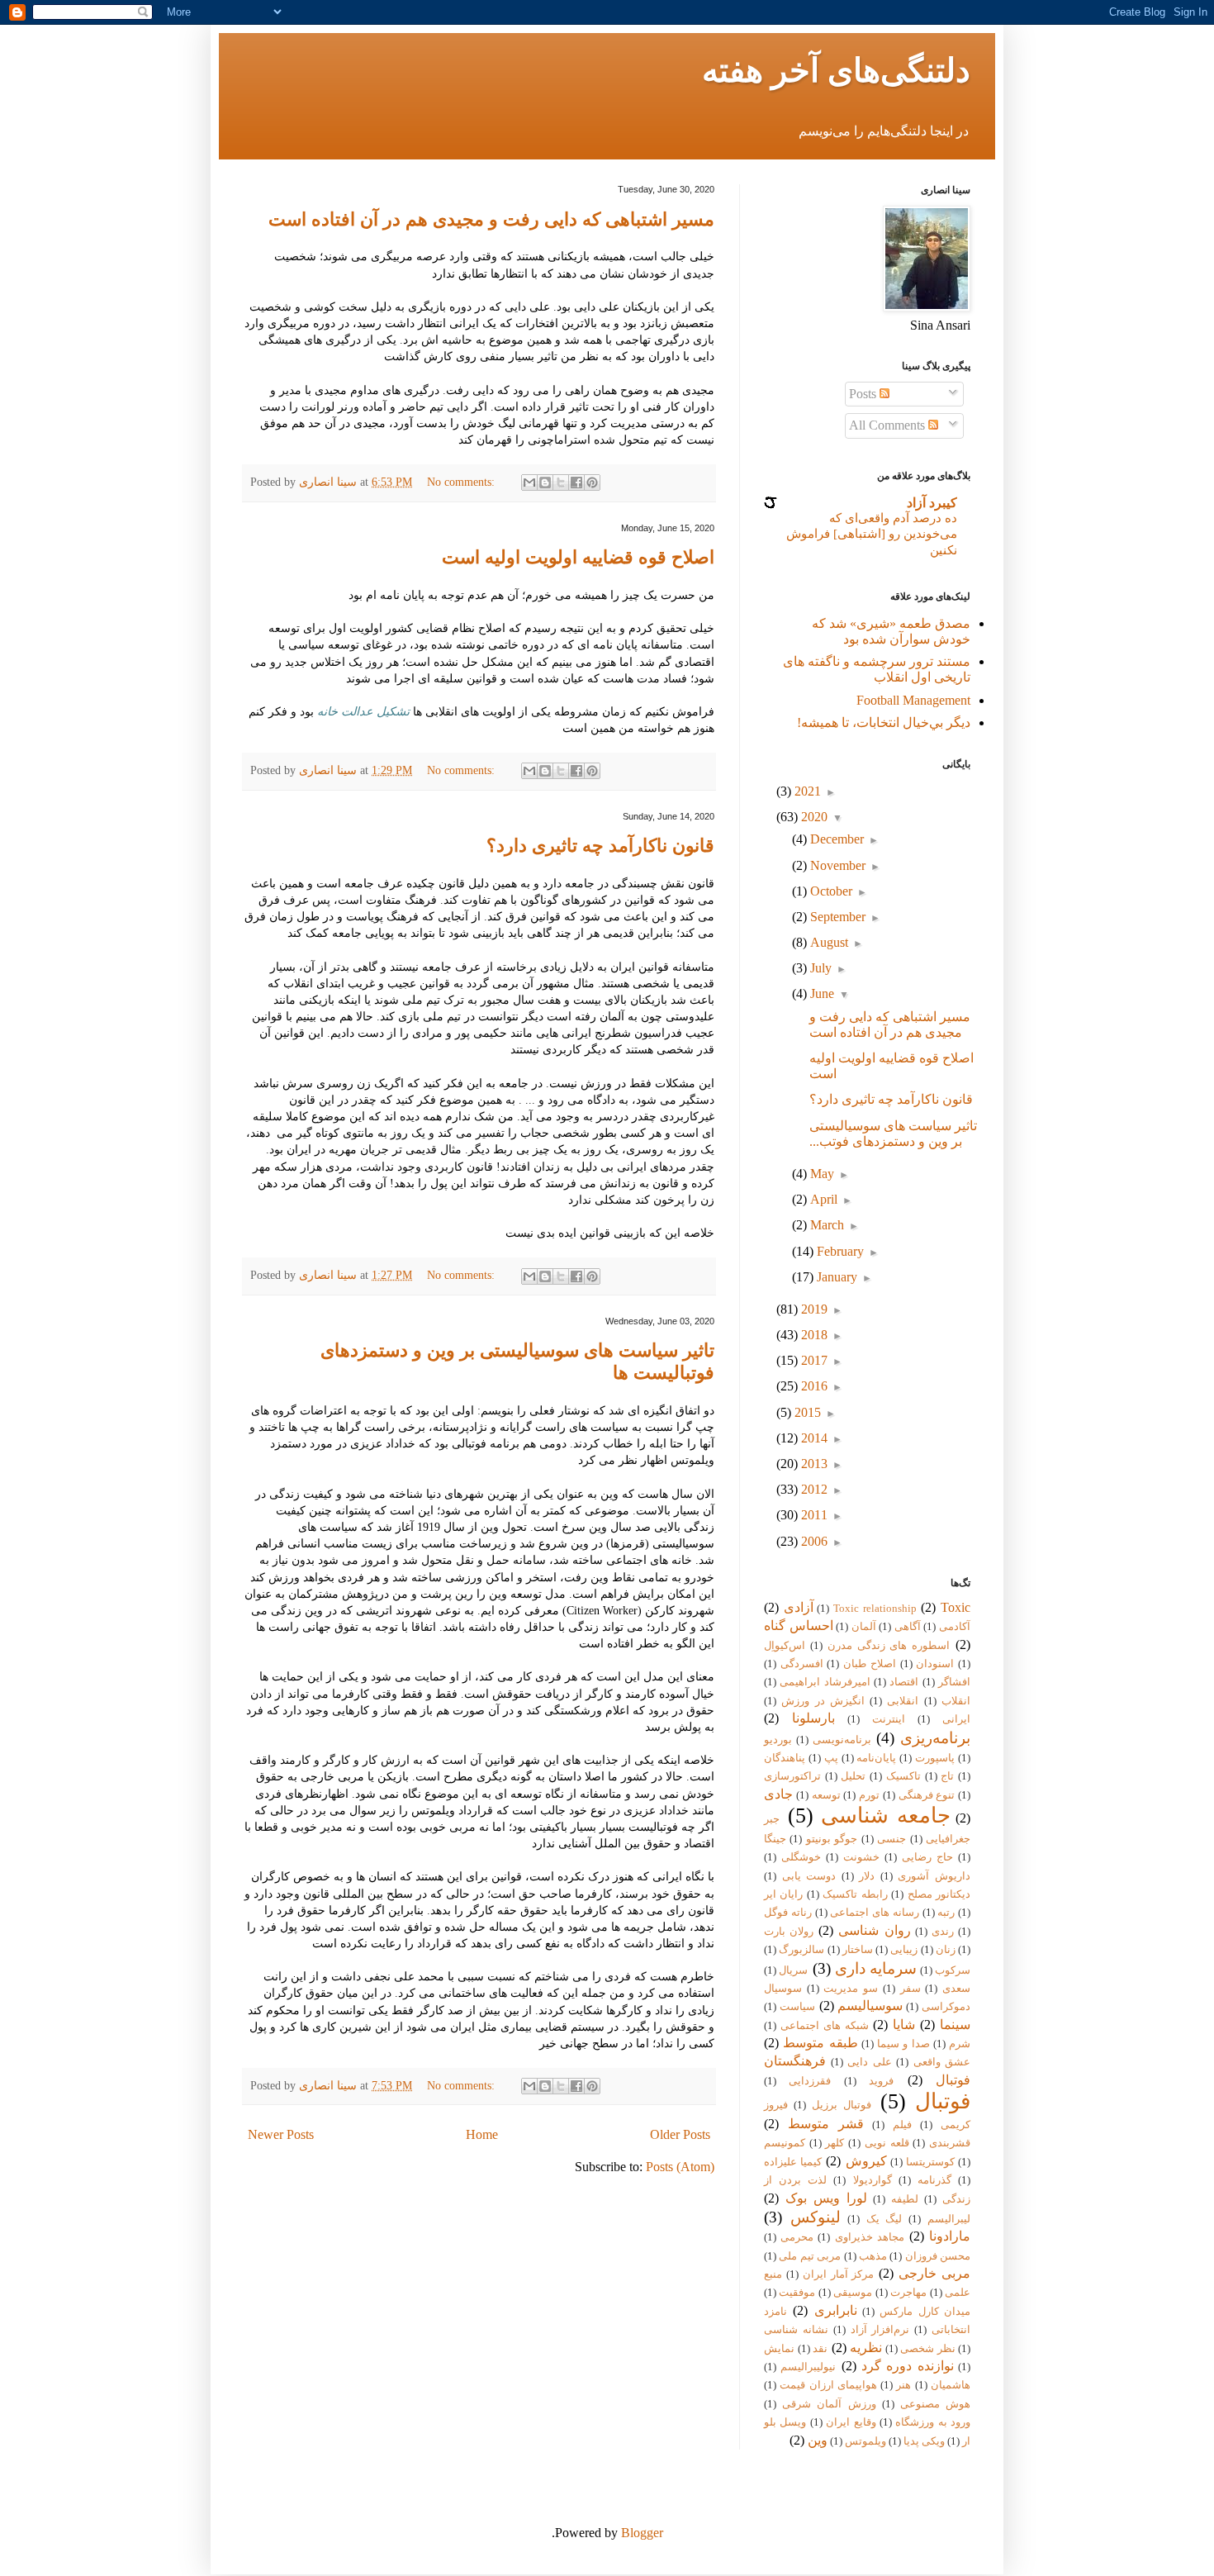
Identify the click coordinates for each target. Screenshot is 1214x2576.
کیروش (866, 2161)
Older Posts (680, 2134)
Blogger (642, 2533)
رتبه (946, 1913)
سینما (955, 2025)
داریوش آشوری (934, 1876)
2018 (813, 1335)
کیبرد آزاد (932, 503)
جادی (778, 1794)
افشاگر (954, 1682)
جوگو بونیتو (832, 1839)
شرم (960, 2044)
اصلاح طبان (870, 1664)
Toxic (956, 1607)
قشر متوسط (826, 2124)
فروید (881, 2081)
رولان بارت (789, 1932)
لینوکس (816, 2217)
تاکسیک (903, 1776)
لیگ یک (884, 2219)
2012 (813, 1489)
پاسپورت (935, 1758)
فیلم (902, 2125)
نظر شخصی (928, 2349)
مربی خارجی (934, 2273)
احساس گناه (799, 1625)
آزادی (799, 1607)
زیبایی (904, 1950)
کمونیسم (785, 2143)
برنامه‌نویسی (842, 1740)
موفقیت (797, 2293)
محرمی (797, 2237)
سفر (910, 1989)
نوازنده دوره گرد (908, 2366)
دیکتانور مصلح (939, 1894)
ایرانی (956, 1719)
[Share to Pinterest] (592, 482)
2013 (813, 1464)
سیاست (797, 2007)
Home (482, 2134)
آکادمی (955, 1627)
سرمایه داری (876, 1968)
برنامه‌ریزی (935, 1738)
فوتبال (943, 2101)
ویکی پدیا (924, 2441)
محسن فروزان (938, 2256)
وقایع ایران (851, 2422)
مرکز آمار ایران (839, 2274)
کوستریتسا (930, 2162)
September (836, 917)
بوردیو (778, 1740)
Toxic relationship (875, 1609)
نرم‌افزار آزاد (880, 2330)
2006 (813, 1541)
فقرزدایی (810, 2081)
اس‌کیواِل (785, 1646)
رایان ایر (783, 1894)
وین (818, 2440)
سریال (793, 1970)
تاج (947, 1776)
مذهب (873, 2256)
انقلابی (903, 1701)
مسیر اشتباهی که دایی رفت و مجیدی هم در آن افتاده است (491, 219)
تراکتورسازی (792, 1776)
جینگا (775, 1839)
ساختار (858, 1950)
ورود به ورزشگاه (933, 2422)
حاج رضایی (927, 1857)
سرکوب (953, 1970)
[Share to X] (561, 482)
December (835, 839)
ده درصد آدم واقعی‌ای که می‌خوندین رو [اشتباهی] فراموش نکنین (872, 534)
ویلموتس (865, 2441)
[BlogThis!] (545, 482)
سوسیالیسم (870, 2006)
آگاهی (908, 1627)
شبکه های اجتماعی (825, 2026)
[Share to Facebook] (576, 482)
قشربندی (950, 2143)
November (836, 865)
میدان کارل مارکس (925, 2312)
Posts (864, 394)
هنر (903, 2385)
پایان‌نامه (876, 1758)
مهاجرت (908, 2293)
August (828, 942)
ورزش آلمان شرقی (829, 2404)
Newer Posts (281, 2134)
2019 (813, 1309)
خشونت (861, 1857)
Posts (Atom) (680, 2167)
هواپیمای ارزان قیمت (828, 2385)
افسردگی (802, 1664)
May (820, 1174)
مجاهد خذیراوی (870, 2237)
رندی (943, 1932)
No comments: (462, 482)
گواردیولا (873, 2180)
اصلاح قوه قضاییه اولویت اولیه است (578, 557)
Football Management (913, 700)
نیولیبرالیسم (808, 2367)
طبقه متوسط (820, 2043)
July (819, 968)
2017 (813, 1360)
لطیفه (905, 2199)
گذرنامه (934, 2180)
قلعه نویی (887, 2143)
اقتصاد (904, 1682)
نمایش (779, 2349)
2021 (806, 791)
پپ (831, 1758)
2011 (813, 1515)
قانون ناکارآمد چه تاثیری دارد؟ (600, 846)
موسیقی (853, 2293)
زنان (946, 1950)
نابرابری (836, 2310)
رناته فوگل (788, 1913)
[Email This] (529, 482)
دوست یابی (809, 1876)
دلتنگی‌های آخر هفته (836, 71)
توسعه (826, 1795)
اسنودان (935, 1664)
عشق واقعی (942, 2062)
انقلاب (956, 1701)
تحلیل (853, 1776)
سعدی (956, 1989)
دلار (867, 1876)
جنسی (892, 1839)
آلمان (864, 1627)
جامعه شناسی (886, 1816)
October (830, 891)
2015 (806, 1412)
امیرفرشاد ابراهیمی (825, 1682)
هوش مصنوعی (935, 2404)
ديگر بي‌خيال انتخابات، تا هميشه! (884, 722)
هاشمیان (951, 2385)
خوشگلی (801, 1857)
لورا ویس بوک (826, 2198)
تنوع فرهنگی (927, 1795)
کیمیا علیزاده (793, 2162)
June (820, 993)
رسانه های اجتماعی (875, 1913)
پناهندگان (785, 1758)
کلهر (835, 2143)
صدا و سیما (903, 2044)
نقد (820, 2349)
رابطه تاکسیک (855, 1894)
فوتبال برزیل (842, 2105)
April (822, 1199)
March (825, 1225)
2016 (813, 1386)
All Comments (889, 425)
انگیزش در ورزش (823, 1701)
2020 (813, 817)
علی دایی (870, 2062)
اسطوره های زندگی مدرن (889, 1646)
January (835, 1277)
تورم (869, 1795)
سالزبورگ (801, 1950)
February (839, 1251)
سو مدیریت (851, 1989)
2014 (813, 1438)
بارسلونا (813, 1718)
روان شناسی (874, 1930)
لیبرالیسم (949, 2219)
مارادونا (950, 2236)
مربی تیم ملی (810, 2256)
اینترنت (889, 1719)
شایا (904, 2025)
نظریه (866, 2348)
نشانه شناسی (796, 2330)
